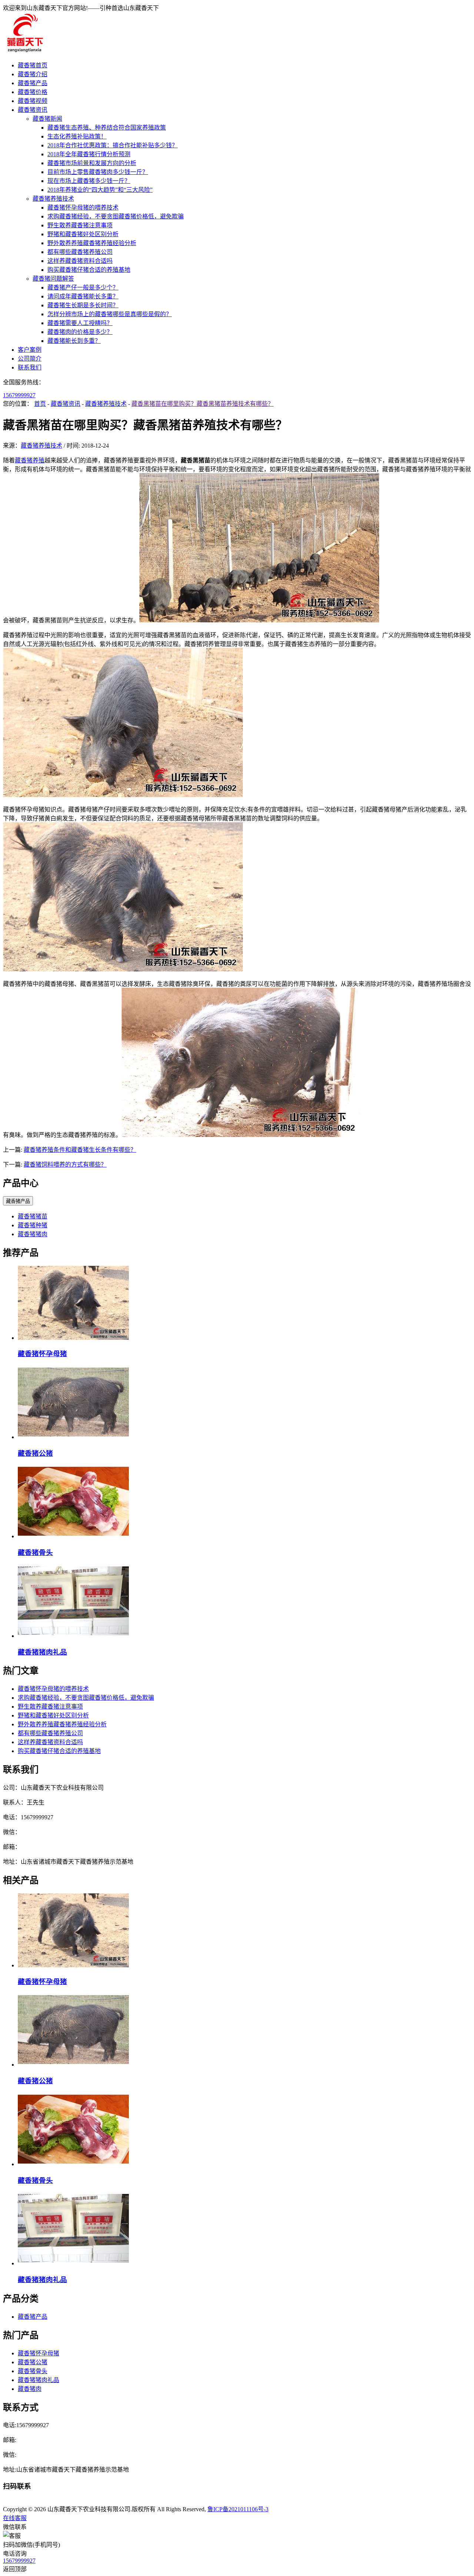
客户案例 (30, 350)
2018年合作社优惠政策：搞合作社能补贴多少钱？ (113, 145)
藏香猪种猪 (33, 1225)
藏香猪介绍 (33, 74)
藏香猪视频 (33, 101)
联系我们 (30, 367)
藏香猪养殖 (30, 460)
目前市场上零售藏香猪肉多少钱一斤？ (98, 172)
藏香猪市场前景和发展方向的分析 (92, 163)
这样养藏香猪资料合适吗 (80, 261)
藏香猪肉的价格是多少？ (80, 332)
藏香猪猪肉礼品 (42, 1652)
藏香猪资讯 (33, 110)
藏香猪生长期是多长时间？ (83, 305)
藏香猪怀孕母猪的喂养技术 (83, 208)
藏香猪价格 (33, 92)
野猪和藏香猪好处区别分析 (83, 234)
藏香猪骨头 (35, 1553)
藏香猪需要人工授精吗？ (80, 323)
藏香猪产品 (33, 83)
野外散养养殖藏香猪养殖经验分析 (92, 243)
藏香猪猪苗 (33, 1216)
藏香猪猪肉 (33, 1234)
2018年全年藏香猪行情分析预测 (89, 154)
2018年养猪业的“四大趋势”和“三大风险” (100, 190)
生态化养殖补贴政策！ (77, 136)
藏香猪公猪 (35, 1453)
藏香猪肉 (30, 2389)
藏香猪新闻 (47, 119)
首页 (40, 404)
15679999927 (19, 395)
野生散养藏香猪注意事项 (80, 225)
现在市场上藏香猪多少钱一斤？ (89, 181)
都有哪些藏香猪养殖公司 (80, 252)
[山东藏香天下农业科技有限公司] (24, 51)
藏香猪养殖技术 (53, 199)
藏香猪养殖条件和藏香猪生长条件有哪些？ (80, 1150)
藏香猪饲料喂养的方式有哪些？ (65, 1165)
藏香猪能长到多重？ (74, 341)
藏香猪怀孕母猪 (42, 1354)
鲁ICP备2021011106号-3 (238, 2509)
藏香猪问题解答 (53, 279)
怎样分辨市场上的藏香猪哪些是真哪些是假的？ (110, 314)
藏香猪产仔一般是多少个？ (83, 287)
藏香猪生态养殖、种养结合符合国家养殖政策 (107, 128)
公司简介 (30, 359)
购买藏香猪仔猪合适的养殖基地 (89, 270)
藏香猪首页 (33, 65)
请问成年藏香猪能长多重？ (83, 296)
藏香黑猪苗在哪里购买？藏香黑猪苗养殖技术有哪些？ (203, 404)
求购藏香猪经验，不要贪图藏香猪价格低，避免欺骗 (116, 216)
